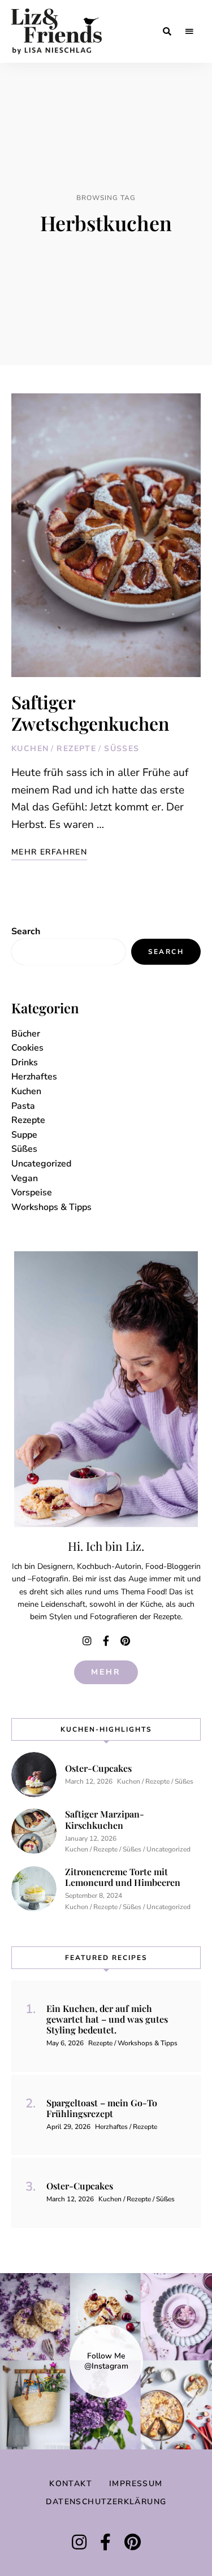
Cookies (27, 1048)
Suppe (24, 1135)
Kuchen (30, 749)
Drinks (25, 1063)
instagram (87, 1641)
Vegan (25, 1178)
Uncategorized (41, 1164)
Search (26, 931)
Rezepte (76, 749)
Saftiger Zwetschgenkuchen (90, 712)
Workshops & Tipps (51, 1207)
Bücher (26, 1034)
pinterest (126, 1641)
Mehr (106, 1672)
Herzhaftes (34, 1077)
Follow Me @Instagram (106, 2361)
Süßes (122, 749)
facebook (106, 1641)
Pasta (23, 1106)
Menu (189, 32)
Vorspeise (32, 1192)
